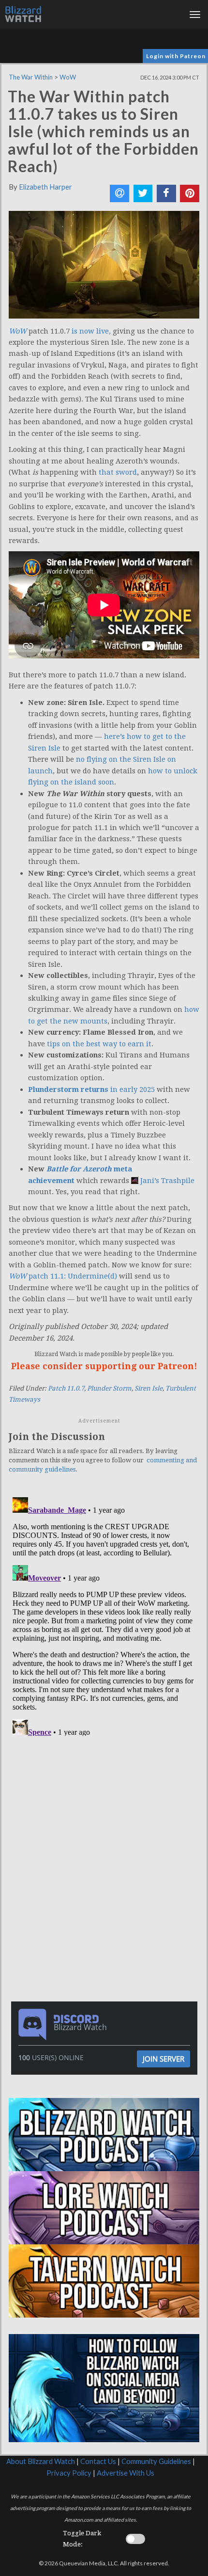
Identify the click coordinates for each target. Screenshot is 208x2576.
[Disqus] (104, 1615)
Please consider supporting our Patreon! (104, 1366)
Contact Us (98, 2461)
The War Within (31, 77)
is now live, (91, 331)
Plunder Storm (109, 1388)
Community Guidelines (156, 2461)
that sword (118, 472)
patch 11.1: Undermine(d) (63, 1276)
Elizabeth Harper (45, 187)
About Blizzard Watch (41, 2461)
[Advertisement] (106, 1805)
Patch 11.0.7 (66, 1388)
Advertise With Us (126, 2473)
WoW (68, 77)
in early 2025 (91, 1089)
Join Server (163, 2059)
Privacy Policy (69, 2473)
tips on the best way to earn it (99, 1044)
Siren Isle (149, 1388)
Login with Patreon (176, 56)
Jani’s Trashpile (167, 1181)
